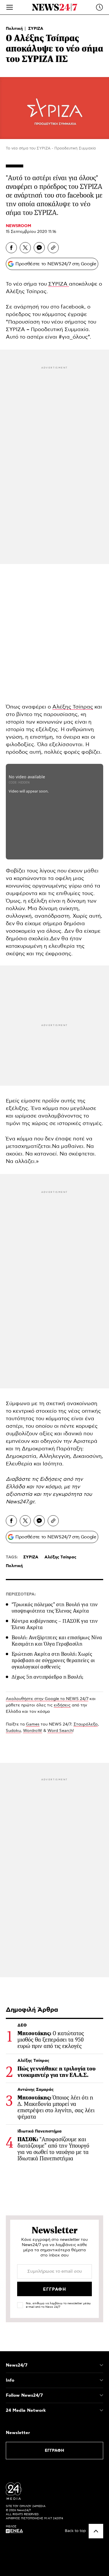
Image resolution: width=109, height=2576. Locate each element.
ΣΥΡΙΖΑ (36, 29)
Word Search (60, 1731)
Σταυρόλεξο (86, 1724)
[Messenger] (39, 248)
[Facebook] (11, 248)
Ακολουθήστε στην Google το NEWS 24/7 (47, 1699)
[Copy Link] (53, 248)
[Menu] (10, 7)
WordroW (33, 1731)
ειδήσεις (62, 1705)
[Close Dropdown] (101, 2365)
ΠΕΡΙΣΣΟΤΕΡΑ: (21, 1594)
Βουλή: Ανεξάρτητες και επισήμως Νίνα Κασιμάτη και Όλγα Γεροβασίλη (57, 1641)
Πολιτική (15, 29)
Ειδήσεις (51, 1479)
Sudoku (13, 1731)
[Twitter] (25, 248)
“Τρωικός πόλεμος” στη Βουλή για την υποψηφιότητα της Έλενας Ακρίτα (55, 1608)
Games (33, 1724)
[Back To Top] (96, 2531)
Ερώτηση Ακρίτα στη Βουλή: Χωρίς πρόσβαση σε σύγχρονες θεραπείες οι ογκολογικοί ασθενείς (53, 1660)
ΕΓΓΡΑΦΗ (54, 2451)
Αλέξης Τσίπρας (73, 707)
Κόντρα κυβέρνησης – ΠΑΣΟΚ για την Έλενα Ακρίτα (55, 1624)
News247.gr (20, 1502)
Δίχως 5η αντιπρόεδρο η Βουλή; (47, 1677)
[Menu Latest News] (99, 7)
